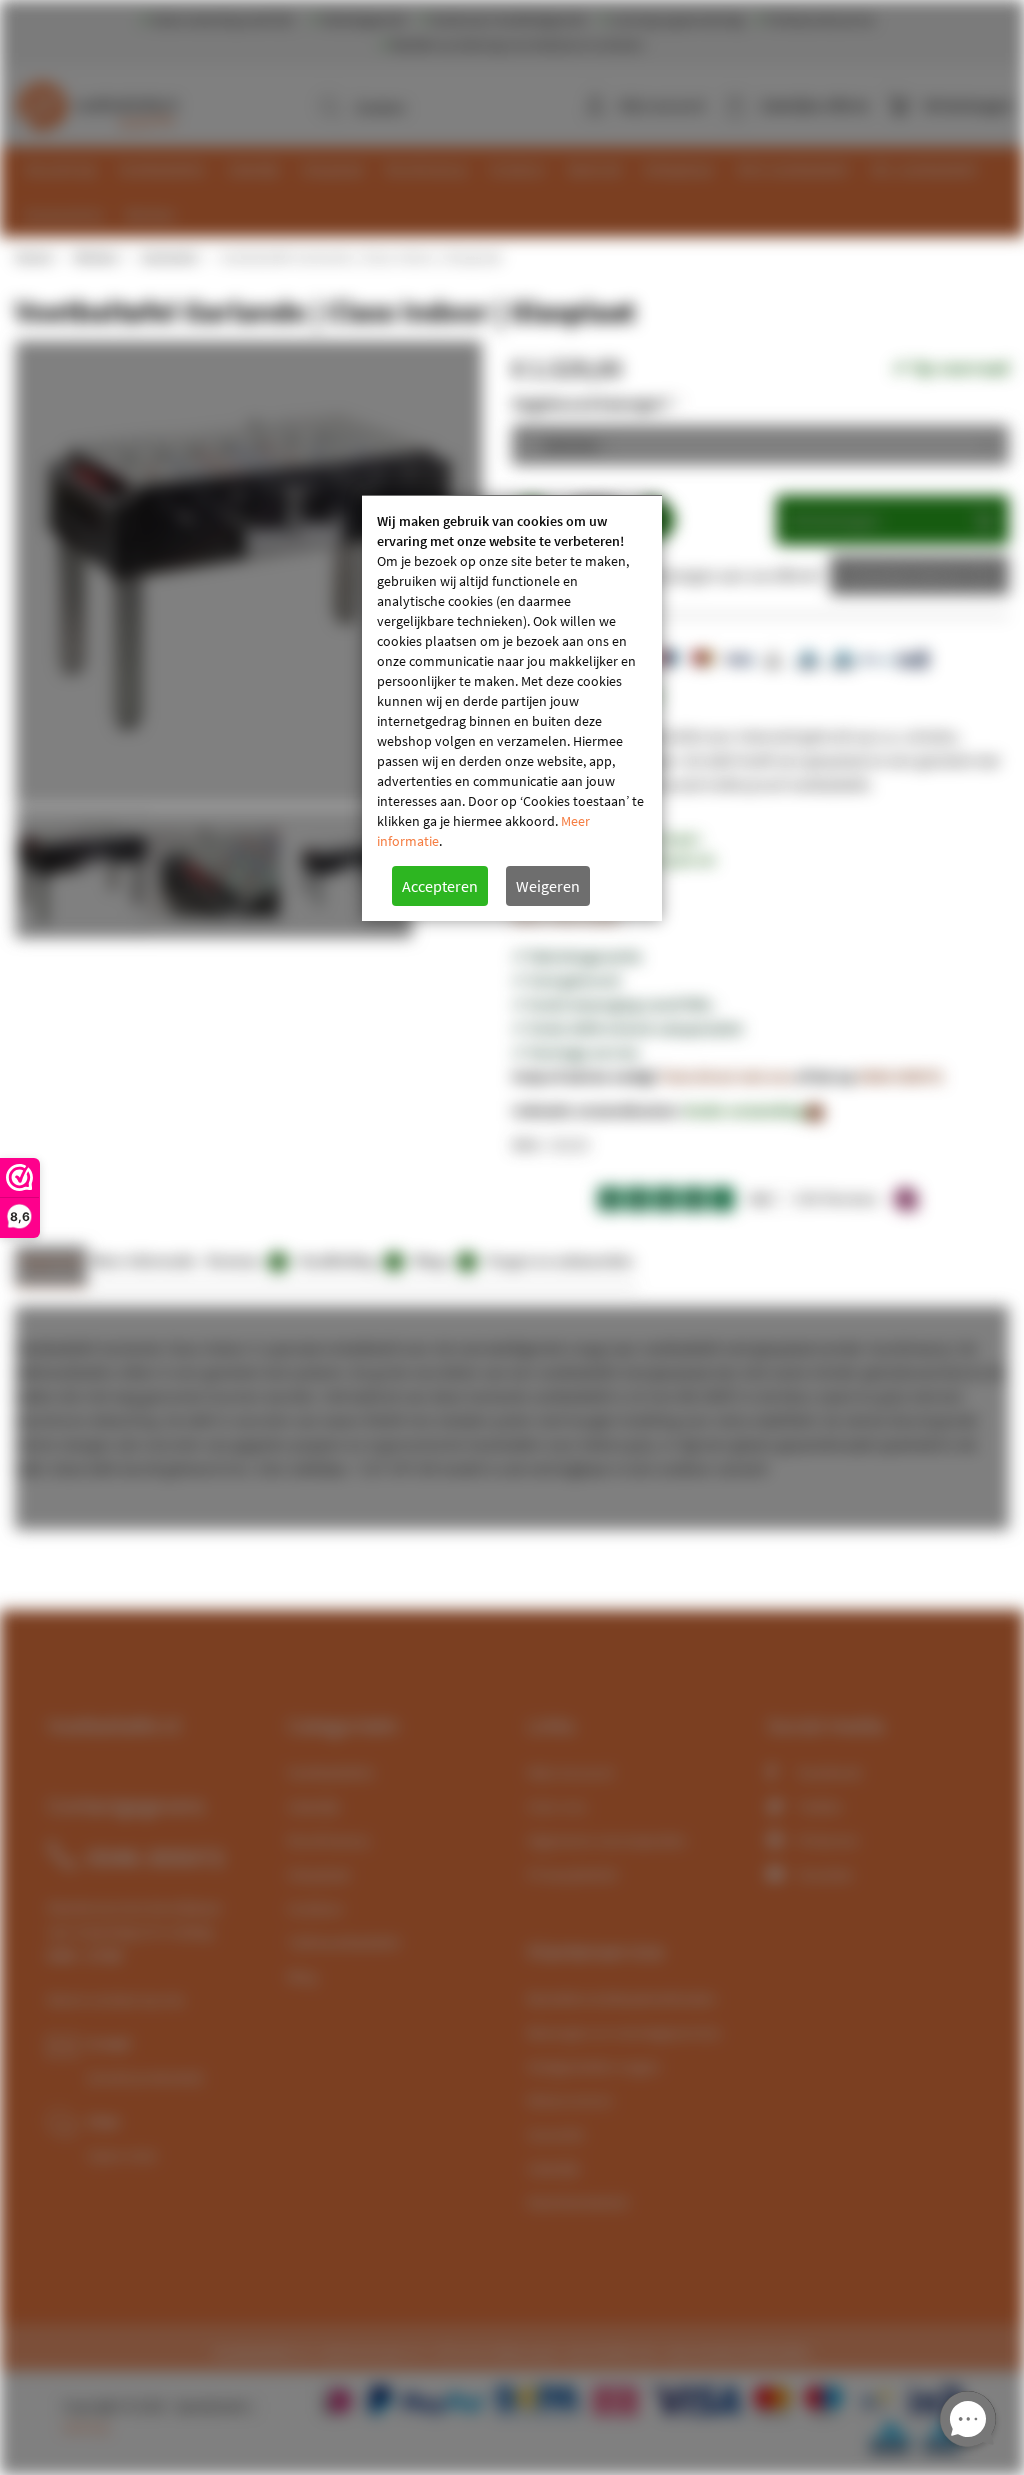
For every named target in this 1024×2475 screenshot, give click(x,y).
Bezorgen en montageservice (624, 2032)
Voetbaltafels (331, 1772)
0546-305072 (900, 1076)
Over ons (557, 1806)
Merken (96, 257)
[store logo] (101, 100)
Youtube (825, 1874)
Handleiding (347, 1260)
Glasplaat (318, 1874)
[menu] (519, 192)
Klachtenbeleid (577, 2202)
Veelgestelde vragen (594, 2066)
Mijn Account (570, 1772)
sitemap (86, 2427)
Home (33, 257)
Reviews (244, 1260)
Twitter (820, 1806)
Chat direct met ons (726, 1076)
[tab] (51, 1266)
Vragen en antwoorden (560, 1260)
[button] (213, 873)
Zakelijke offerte (904, 575)
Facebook (829, 1772)
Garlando (169, 257)
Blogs (442, 1260)
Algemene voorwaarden (607, 1840)
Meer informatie (144, 1260)
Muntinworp (328, 1840)
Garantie (556, 2134)
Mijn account (662, 105)
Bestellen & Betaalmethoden (622, 1998)
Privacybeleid (572, 1874)
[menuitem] (61, 169)
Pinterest (827, 1840)
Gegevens (51, 1260)
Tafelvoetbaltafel (343, 1942)
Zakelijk (313, 1806)
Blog (302, 1976)
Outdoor (316, 1908)
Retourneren (570, 2100)
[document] (512, 708)
